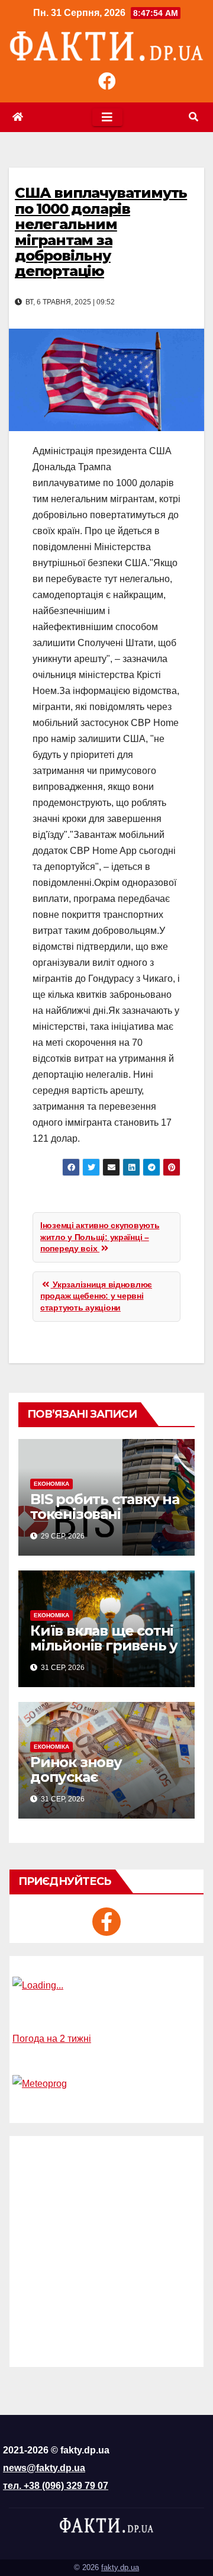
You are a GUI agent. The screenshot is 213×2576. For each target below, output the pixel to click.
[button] (193, 117)
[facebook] (106, 1922)
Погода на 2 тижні (52, 2039)
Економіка (51, 1484)
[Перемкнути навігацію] (107, 117)
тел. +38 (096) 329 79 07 (56, 2486)
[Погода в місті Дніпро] (106, 1986)
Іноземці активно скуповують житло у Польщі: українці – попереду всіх (100, 1237)
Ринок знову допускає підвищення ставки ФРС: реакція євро (102, 1784)
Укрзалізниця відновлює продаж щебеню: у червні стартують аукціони (96, 1296)
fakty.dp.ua (120, 2567)
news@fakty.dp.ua (44, 2468)
